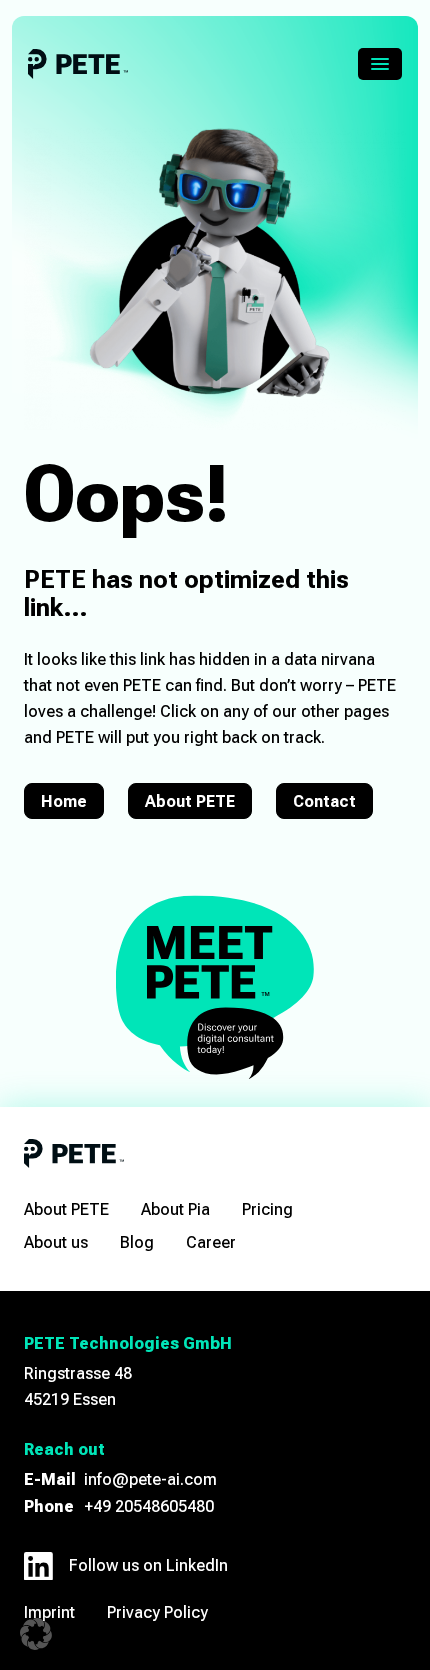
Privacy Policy (157, 1612)
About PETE (190, 801)
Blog (137, 1242)
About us (56, 1242)
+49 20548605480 (149, 1506)
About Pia (175, 1209)
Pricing (267, 1209)
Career (211, 1242)
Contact (324, 801)
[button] (36, 1634)
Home (64, 801)
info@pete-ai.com (150, 1479)
